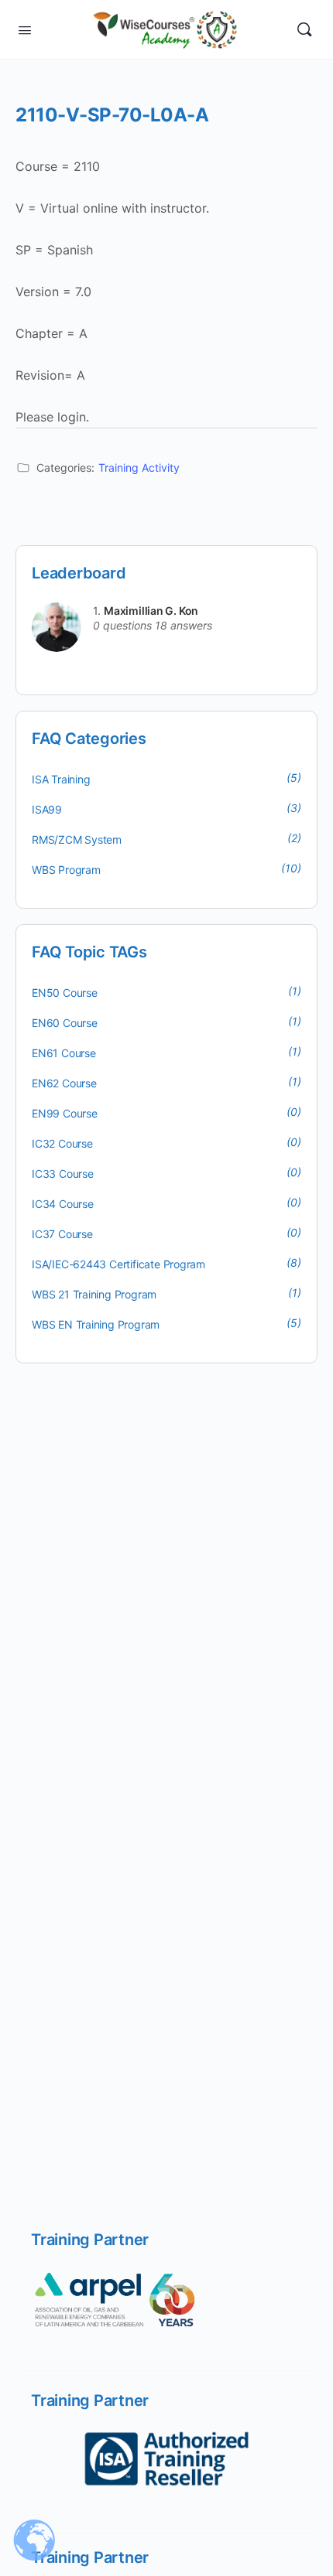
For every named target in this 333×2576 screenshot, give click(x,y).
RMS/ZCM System (77, 839)
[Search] (304, 29)
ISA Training (61, 779)
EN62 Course (64, 1083)
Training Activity (139, 467)
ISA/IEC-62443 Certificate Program (118, 1264)
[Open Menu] (25, 29)
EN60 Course (65, 1023)
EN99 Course (65, 1113)
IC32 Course (62, 1143)
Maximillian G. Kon (151, 611)
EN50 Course (65, 993)
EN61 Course (64, 1053)
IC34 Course (63, 1204)
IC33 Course (63, 1174)
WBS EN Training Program (96, 1324)
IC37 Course (62, 1234)
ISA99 (47, 809)
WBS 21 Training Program (94, 1294)
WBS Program (66, 870)
